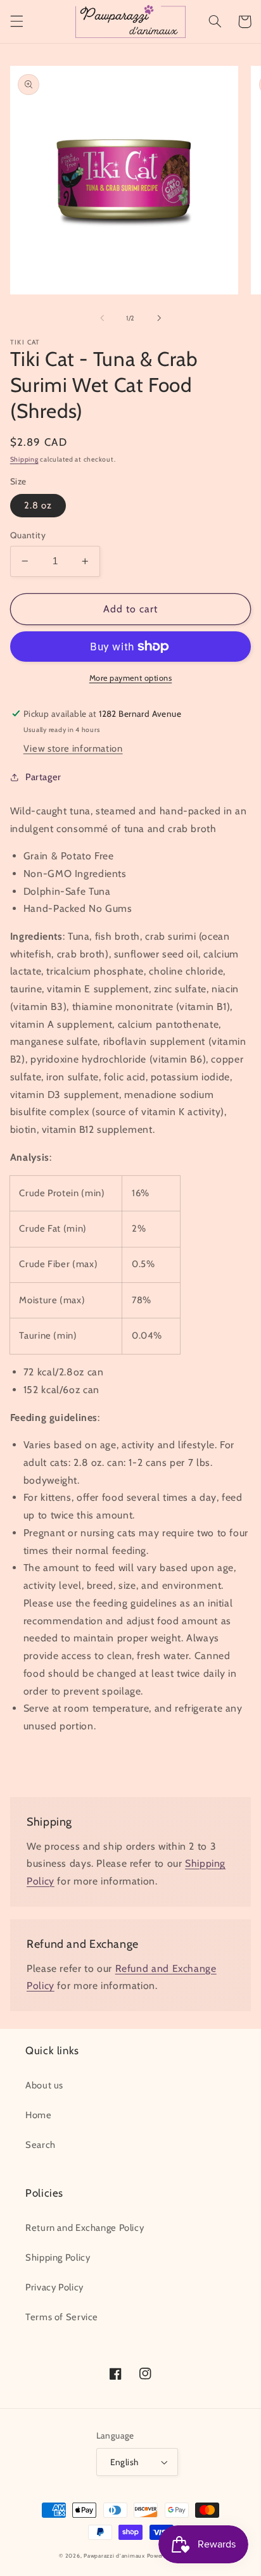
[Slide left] (102, 318)
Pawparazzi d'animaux (114, 2556)
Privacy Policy (54, 2287)
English (124, 2462)
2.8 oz (38, 505)
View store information (73, 748)
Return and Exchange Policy (85, 2228)
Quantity (28, 535)
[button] (16, 22)
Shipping (24, 459)
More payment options (131, 678)
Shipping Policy (58, 2257)
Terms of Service (62, 2317)
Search (41, 2145)
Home (39, 2115)
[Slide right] (159, 318)
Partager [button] (43, 777)
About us (44, 2085)
